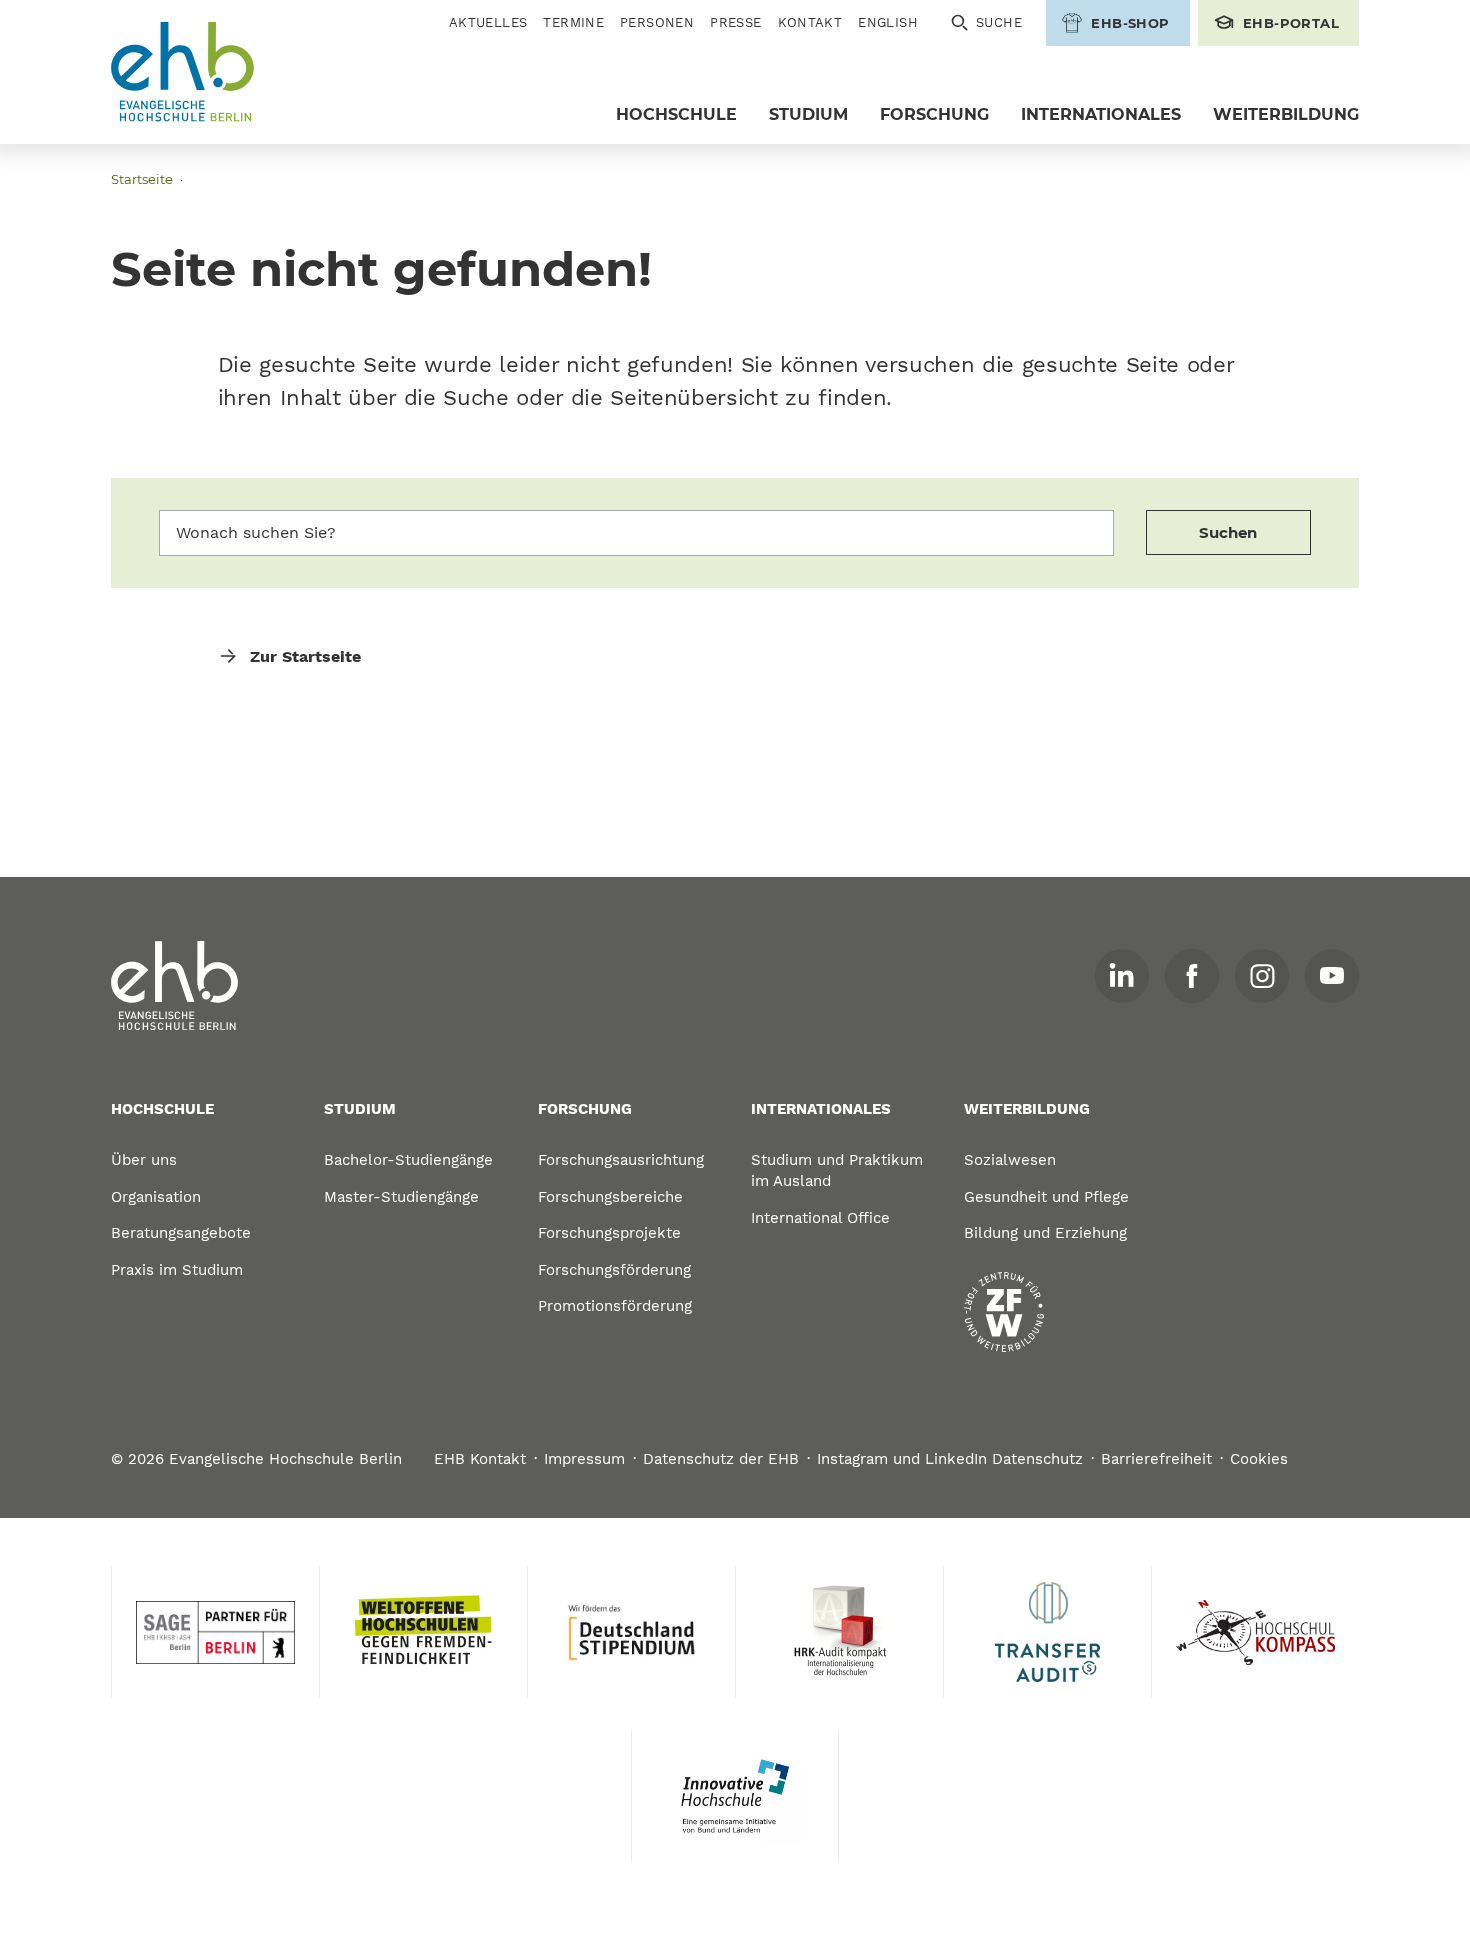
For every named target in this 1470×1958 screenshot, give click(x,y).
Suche (999, 22)
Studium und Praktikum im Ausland (837, 1170)
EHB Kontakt (480, 1459)
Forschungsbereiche (610, 1197)
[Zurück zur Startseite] (183, 72)
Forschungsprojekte (609, 1233)
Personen (657, 22)
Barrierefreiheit (1156, 1459)
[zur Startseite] (175, 986)
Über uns (144, 1160)
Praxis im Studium (177, 1270)
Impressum (584, 1459)
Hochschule (676, 114)
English (888, 22)
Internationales (1101, 114)
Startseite (142, 179)
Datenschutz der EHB (721, 1459)
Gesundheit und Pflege (1046, 1197)
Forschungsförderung (614, 1270)
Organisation (156, 1197)
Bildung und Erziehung (1045, 1233)
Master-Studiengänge (401, 1197)
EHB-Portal (1291, 23)
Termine (573, 22)
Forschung (934, 114)
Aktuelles (488, 22)
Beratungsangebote (181, 1233)
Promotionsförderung (615, 1306)
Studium (808, 114)
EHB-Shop (1130, 23)
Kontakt (810, 22)
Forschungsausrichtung (621, 1160)
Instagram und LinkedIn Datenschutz (950, 1459)
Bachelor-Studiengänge (408, 1160)
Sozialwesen (1010, 1160)
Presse (735, 22)
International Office (820, 1218)
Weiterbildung (1286, 114)
